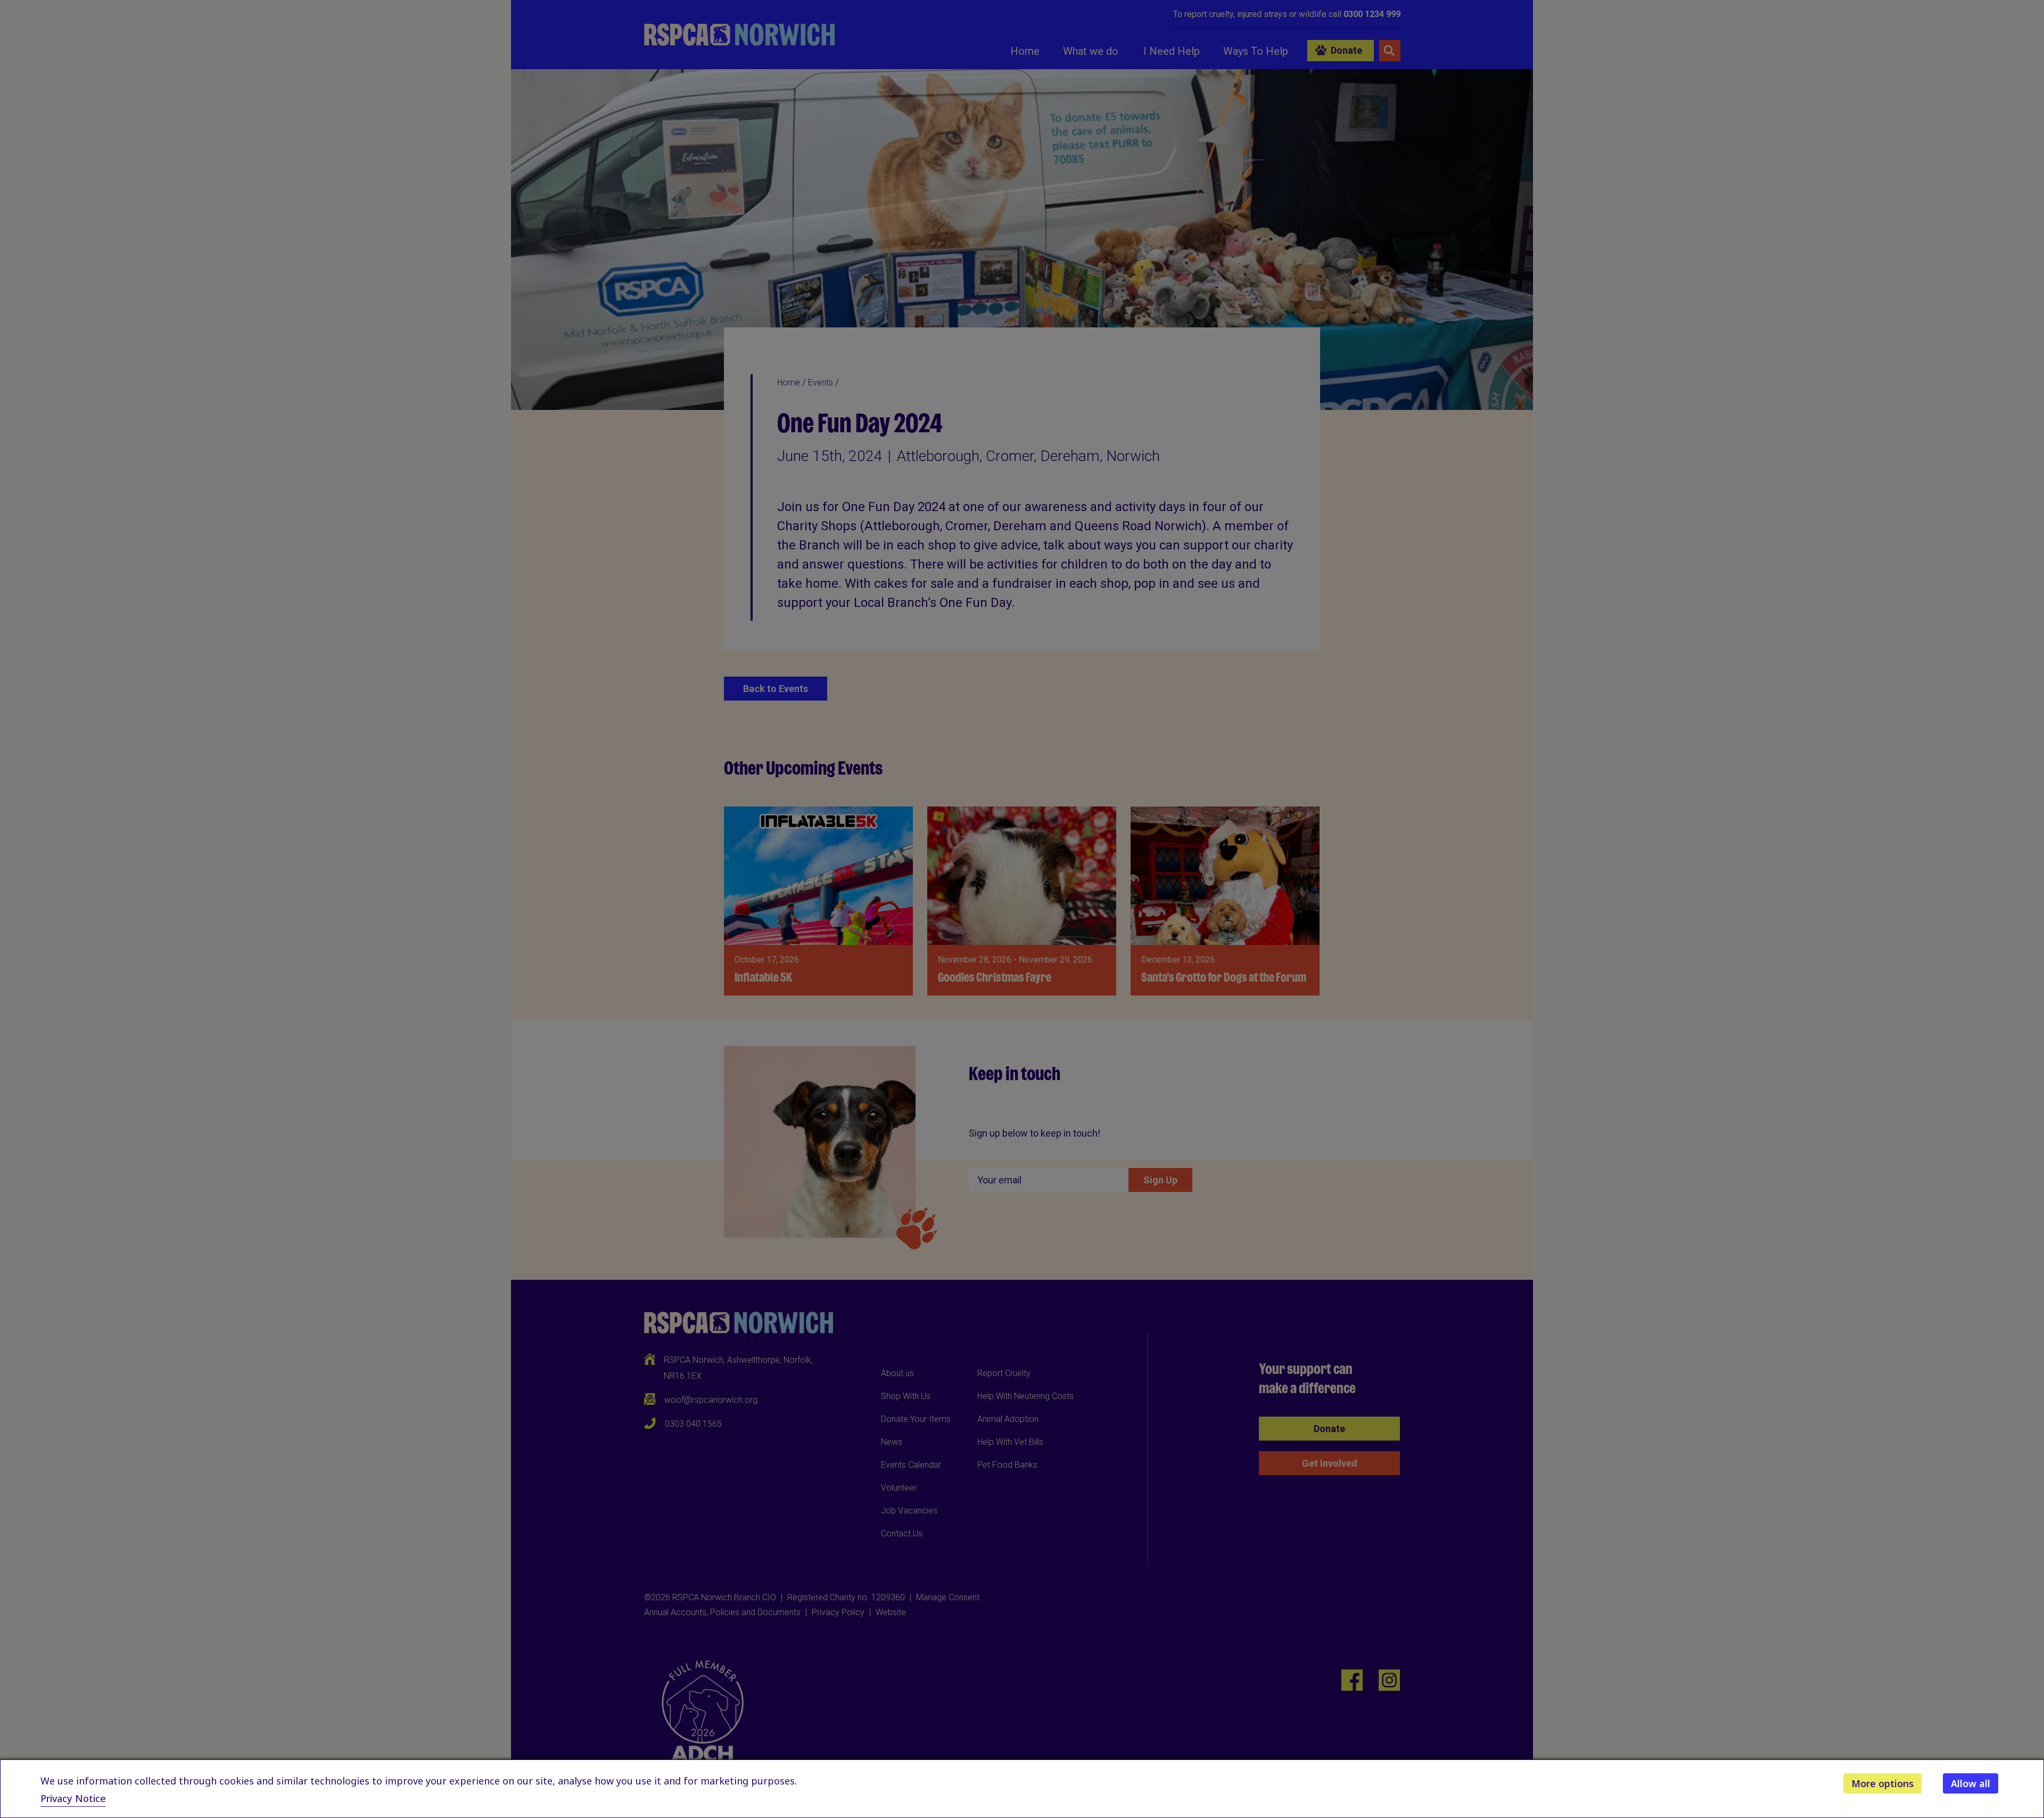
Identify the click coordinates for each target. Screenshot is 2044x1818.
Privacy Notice (73, 1798)
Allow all (1971, 1783)
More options (1882, 1783)
